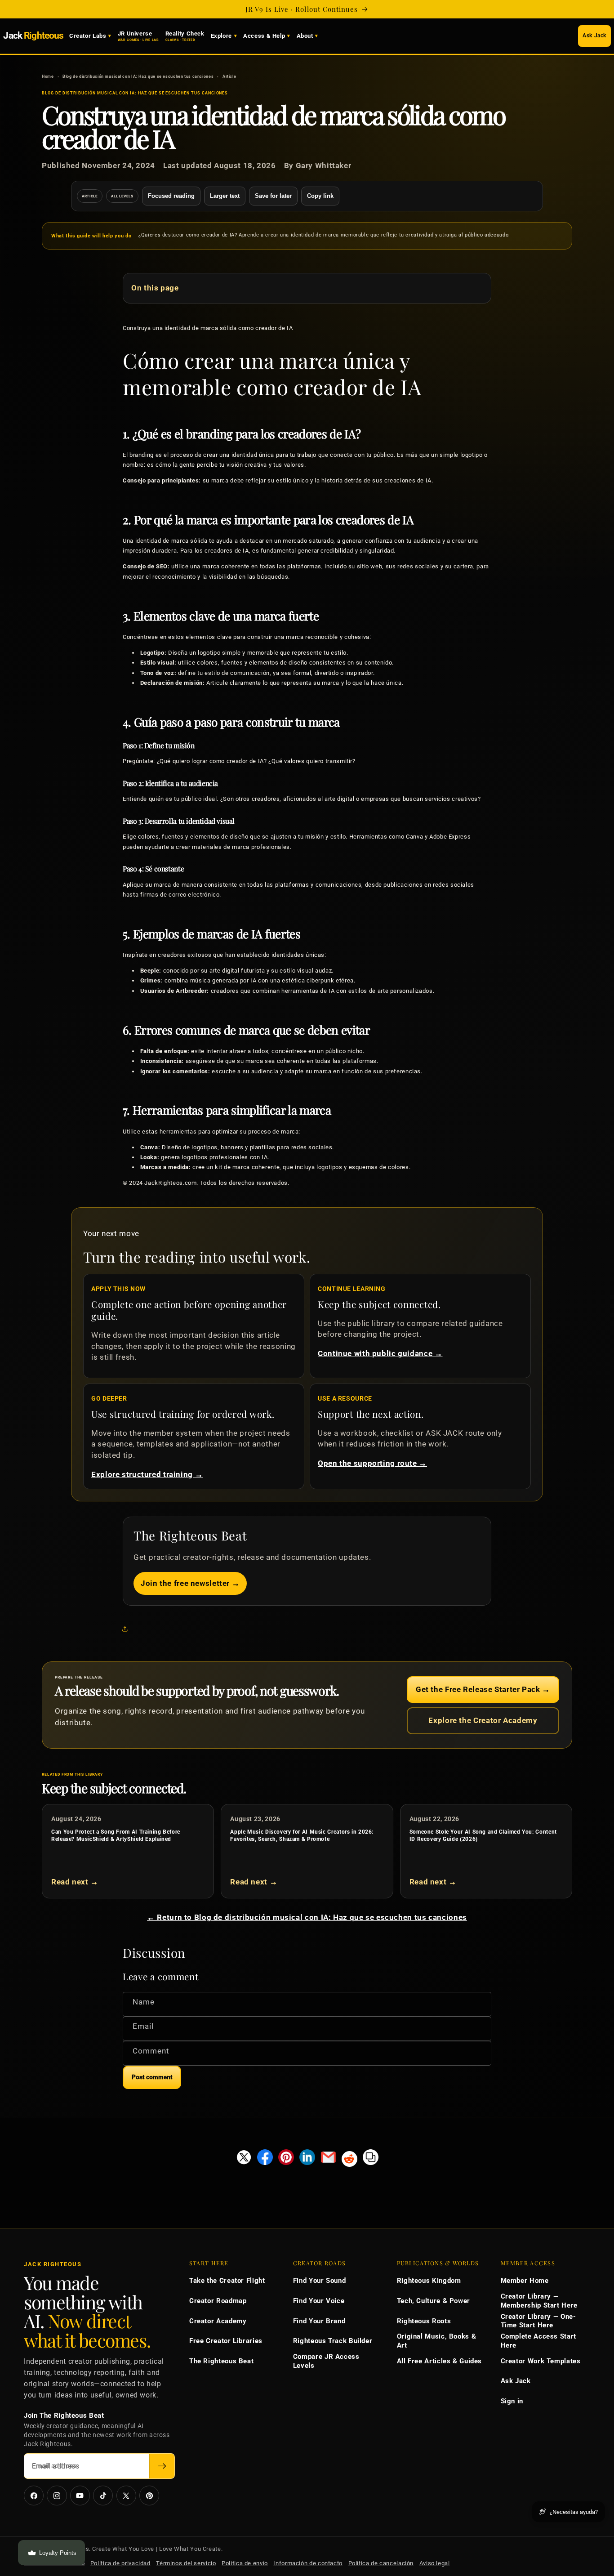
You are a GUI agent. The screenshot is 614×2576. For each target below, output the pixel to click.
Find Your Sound (319, 2281)
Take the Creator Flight (227, 2281)
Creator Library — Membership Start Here (539, 2301)
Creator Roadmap (218, 2301)
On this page (155, 288)
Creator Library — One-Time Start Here (538, 2321)
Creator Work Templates (541, 2361)
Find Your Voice (319, 2301)
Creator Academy (218, 2321)
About (305, 36)
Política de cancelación (381, 2563)
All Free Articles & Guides (439, 2361)
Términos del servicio (186, 2563)
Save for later (273, 196)
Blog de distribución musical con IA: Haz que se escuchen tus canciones (138, 76)
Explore (221, 36)
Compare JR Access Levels (326, 2361)
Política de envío (245, 2563)
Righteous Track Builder (333, 2341)
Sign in (512, 2401)
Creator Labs (88, 36)
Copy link (320, 196)
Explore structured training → (147, 1474)
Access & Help (264, 36)
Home (48, 76)
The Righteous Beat (221, 2361)
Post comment (152, 2077)
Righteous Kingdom (429, 2281)
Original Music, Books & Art (437, 2341)
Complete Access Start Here (538, 2341)
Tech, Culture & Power (434, 2301)
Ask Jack (594, 36)
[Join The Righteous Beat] (162, 2466)
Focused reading (171, 196)
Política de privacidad (120, 2563)
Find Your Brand (319, 2321)
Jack (33, 36)
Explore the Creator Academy (483, 1720)
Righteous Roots (424, 2321)
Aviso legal (435, 2563)
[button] (127, 1629)
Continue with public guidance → (380, 1353)
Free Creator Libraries (226, 2341)
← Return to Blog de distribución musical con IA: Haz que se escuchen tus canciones (307, 1917)
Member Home (525, 2281)
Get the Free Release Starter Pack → (483, 1689)
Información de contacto (308, 2563)
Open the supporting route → (372, 1463)
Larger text (225, 196)
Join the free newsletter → (190, 1583)
